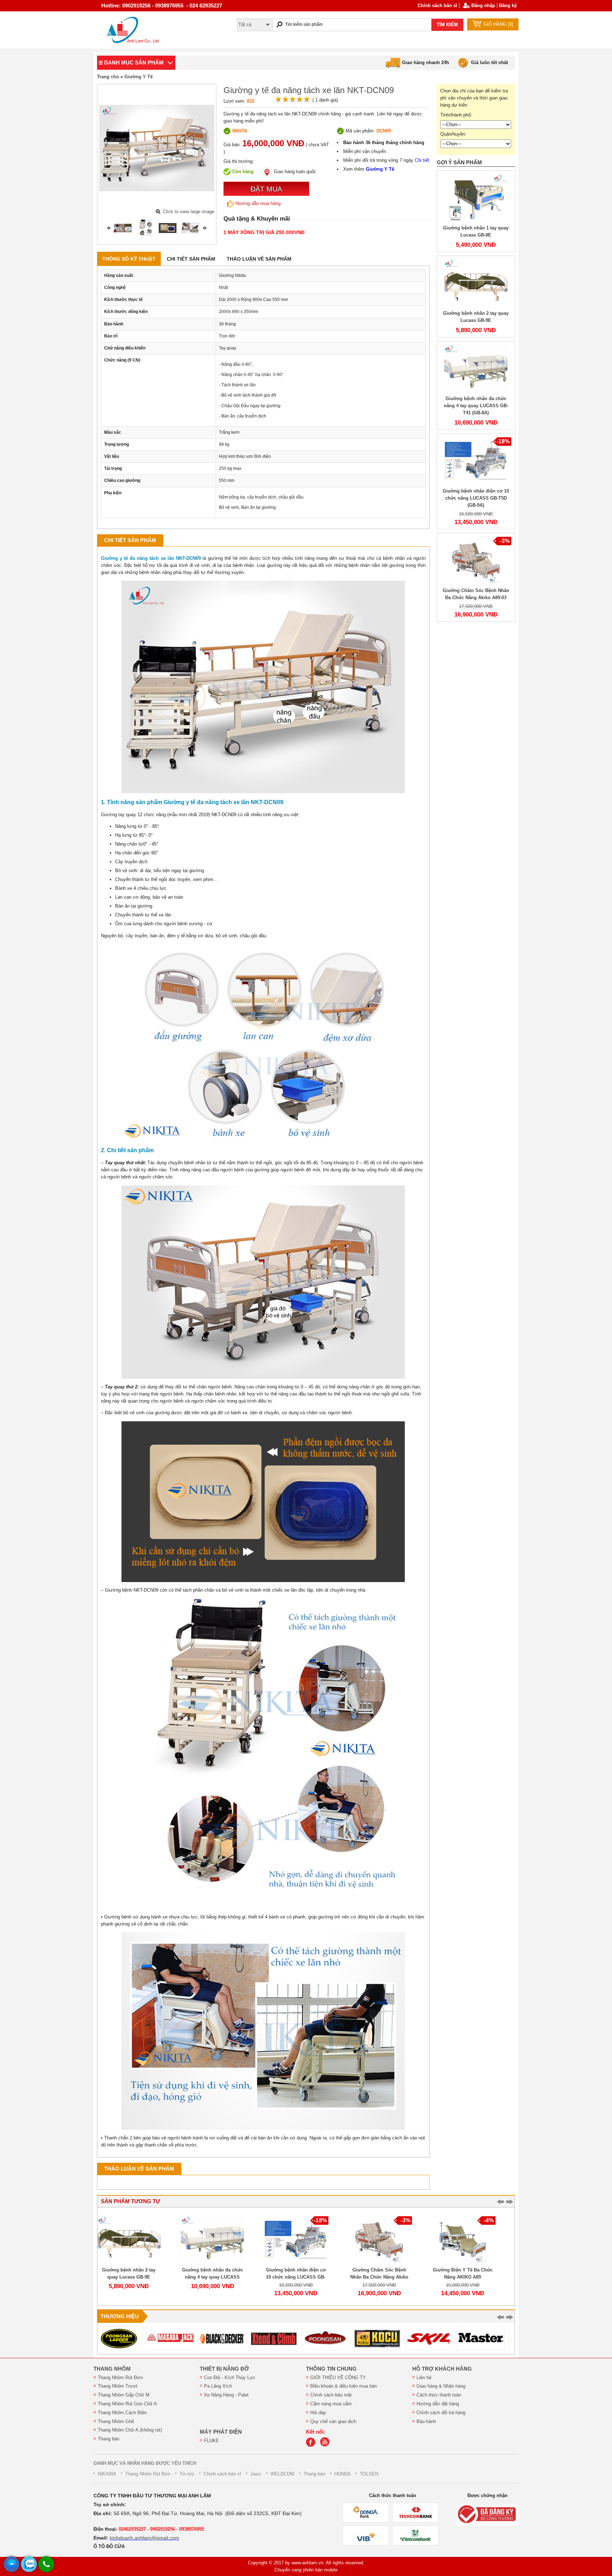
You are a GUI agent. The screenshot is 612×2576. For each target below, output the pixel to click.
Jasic (256, 2474)
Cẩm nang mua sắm (331, 2404)
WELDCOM (282, 2474)
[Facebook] (312, 2445)
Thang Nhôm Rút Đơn (120, 2378)
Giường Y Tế (138, 77)
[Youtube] (327, 2445)
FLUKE (211, 2441)
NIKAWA (107, 2474)
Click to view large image (189, 212)
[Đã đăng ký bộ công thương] (487, 2515)
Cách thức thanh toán (439, 2395)
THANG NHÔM (112, 2369)
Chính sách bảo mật (331, 2395)
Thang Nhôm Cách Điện (122, 2413)
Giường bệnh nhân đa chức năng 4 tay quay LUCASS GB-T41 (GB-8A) (476, 406)
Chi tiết (422, 160)
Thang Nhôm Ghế (116, 2421)
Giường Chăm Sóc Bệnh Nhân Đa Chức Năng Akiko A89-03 (306, 2277)
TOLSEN (369, 2474)
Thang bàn (109, 2439)
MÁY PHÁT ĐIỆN (221, 2432)
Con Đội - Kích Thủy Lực (230, 2378)
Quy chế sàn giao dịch (333, 2421)
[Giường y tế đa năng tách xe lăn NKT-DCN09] (123, 228)
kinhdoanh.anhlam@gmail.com (144, 2538)
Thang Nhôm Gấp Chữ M (124, 2395)
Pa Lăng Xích (218, 2386)
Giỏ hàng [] (498, 24)
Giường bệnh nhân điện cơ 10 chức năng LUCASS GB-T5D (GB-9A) (476, 498)
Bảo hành (426, 2421)
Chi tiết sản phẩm (191, 259)
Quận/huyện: (453, 134)
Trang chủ (108, 77)
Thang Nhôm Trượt (118, 2386)
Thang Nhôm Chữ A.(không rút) (130, 2430)
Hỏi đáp (318, 2413)
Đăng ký (508, 5)
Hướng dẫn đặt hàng (438, 2404)
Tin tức (187, 2474)
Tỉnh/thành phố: (456, 115)
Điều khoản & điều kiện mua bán (344, 2386)
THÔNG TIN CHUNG (331, 2369)
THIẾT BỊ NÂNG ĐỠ (224, 2369)
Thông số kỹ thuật (129, 259)
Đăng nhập (483, 5)
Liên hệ (424, 2378)
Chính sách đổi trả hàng (441, 2413)
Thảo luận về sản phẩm (259, 259)
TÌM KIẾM (447, 25)
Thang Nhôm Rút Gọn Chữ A (127, 2404)
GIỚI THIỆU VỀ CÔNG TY (338, 2378)
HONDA (342, 2474)
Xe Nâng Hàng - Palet (226, 2395)
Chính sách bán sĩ (437, 5)
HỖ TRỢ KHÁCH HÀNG (442, 2369)
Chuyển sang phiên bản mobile (306, 2570)
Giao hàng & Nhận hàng (441, 2386)
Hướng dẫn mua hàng (258, 203)
